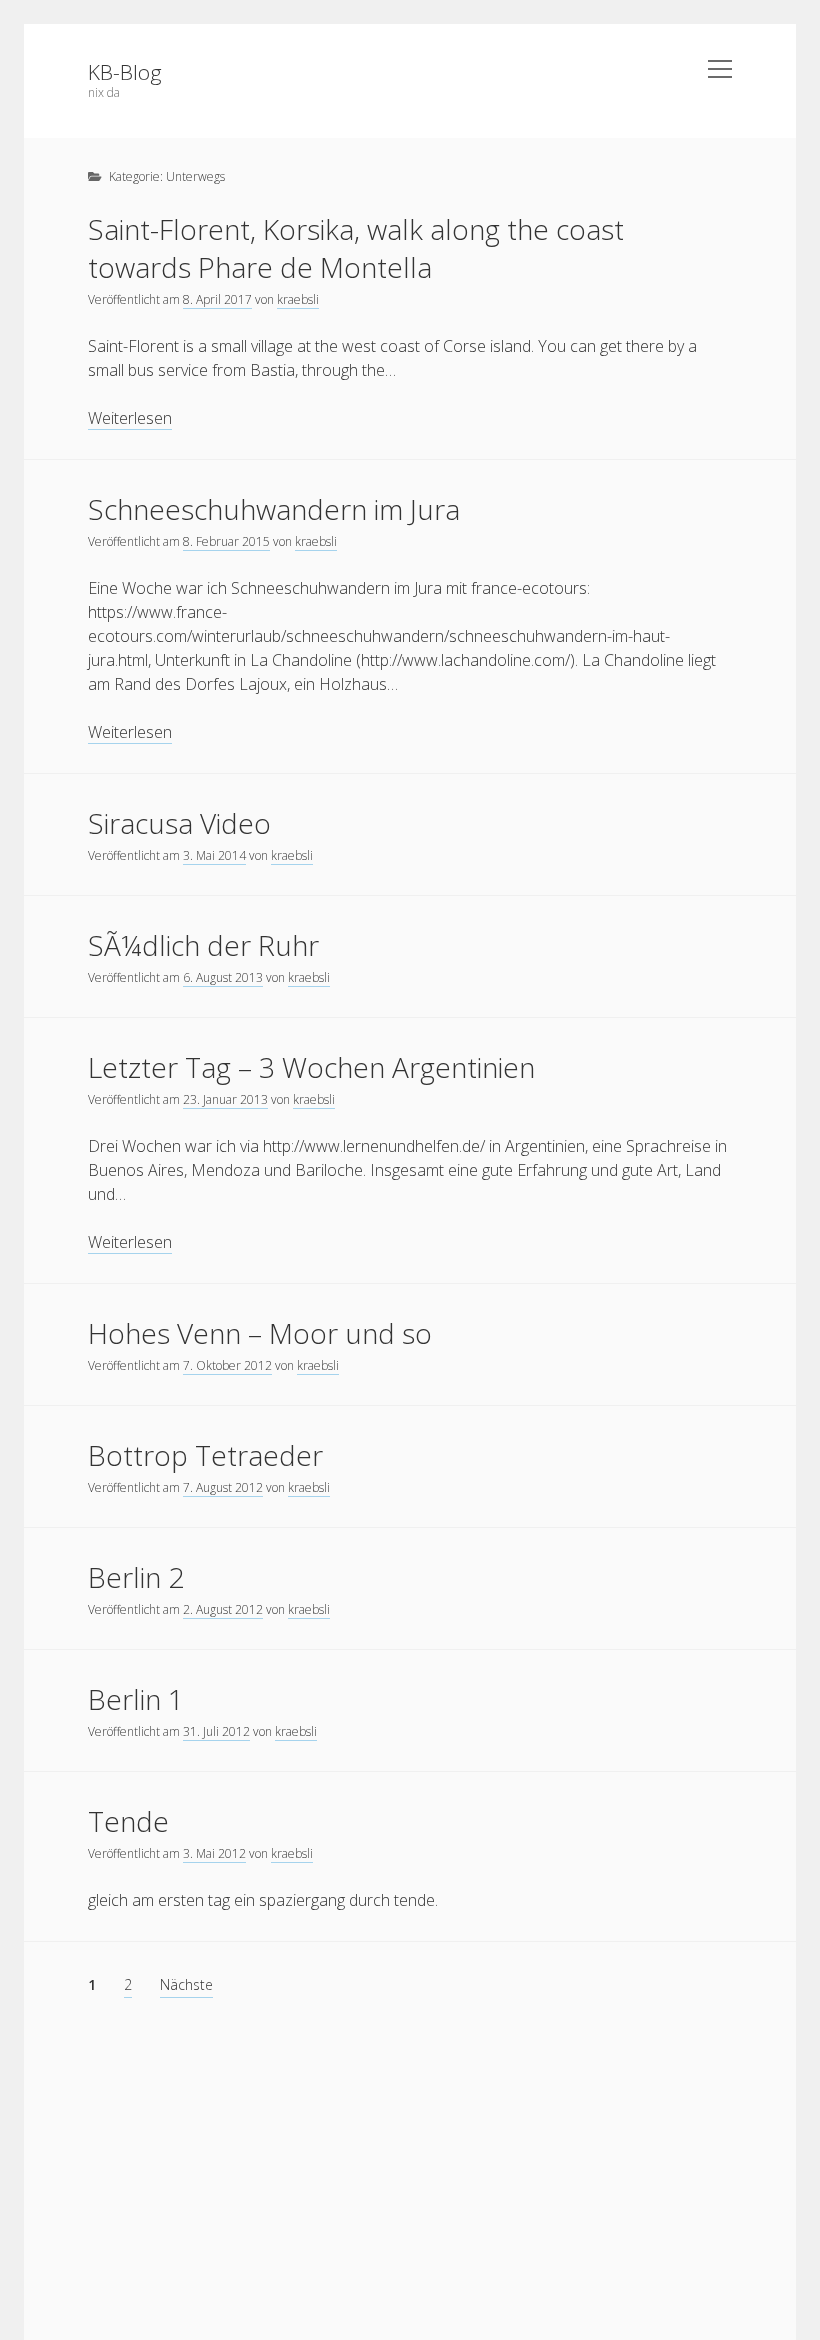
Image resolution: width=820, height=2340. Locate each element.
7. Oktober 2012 (227, 1365)
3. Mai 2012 (214, 1853)
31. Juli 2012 (216, 1731)
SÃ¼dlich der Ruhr (203, 945)
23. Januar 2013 (225, 1099)
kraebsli (298, 299)
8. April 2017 (217, 299)
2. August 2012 (223, 1609)
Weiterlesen (130, 418)
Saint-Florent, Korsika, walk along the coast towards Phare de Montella (356, 248)
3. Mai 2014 (214, 855)
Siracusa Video (179, 823)
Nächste (186, 1984)
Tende (128, 1821)
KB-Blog (125, 72)
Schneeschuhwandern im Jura (274, 509)
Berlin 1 (136, 1699)
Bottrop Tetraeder (205, 1455)
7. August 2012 (223, 1487)
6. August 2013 (223, 977)
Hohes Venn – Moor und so (260, 1333)
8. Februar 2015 (226, 541)
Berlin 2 (136, 1577)
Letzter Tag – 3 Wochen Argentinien (311, 1067)
